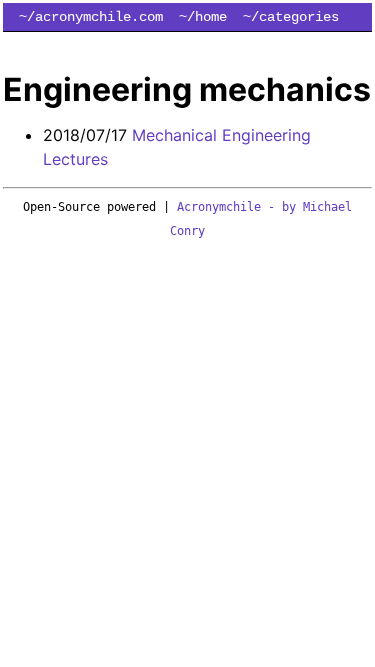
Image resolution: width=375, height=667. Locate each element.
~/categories (291, 17)
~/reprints (195, 45)
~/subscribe (312, 45)
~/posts (111, 45)
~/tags (43, 45)
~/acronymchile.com (91, 17)
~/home (203, 17)
